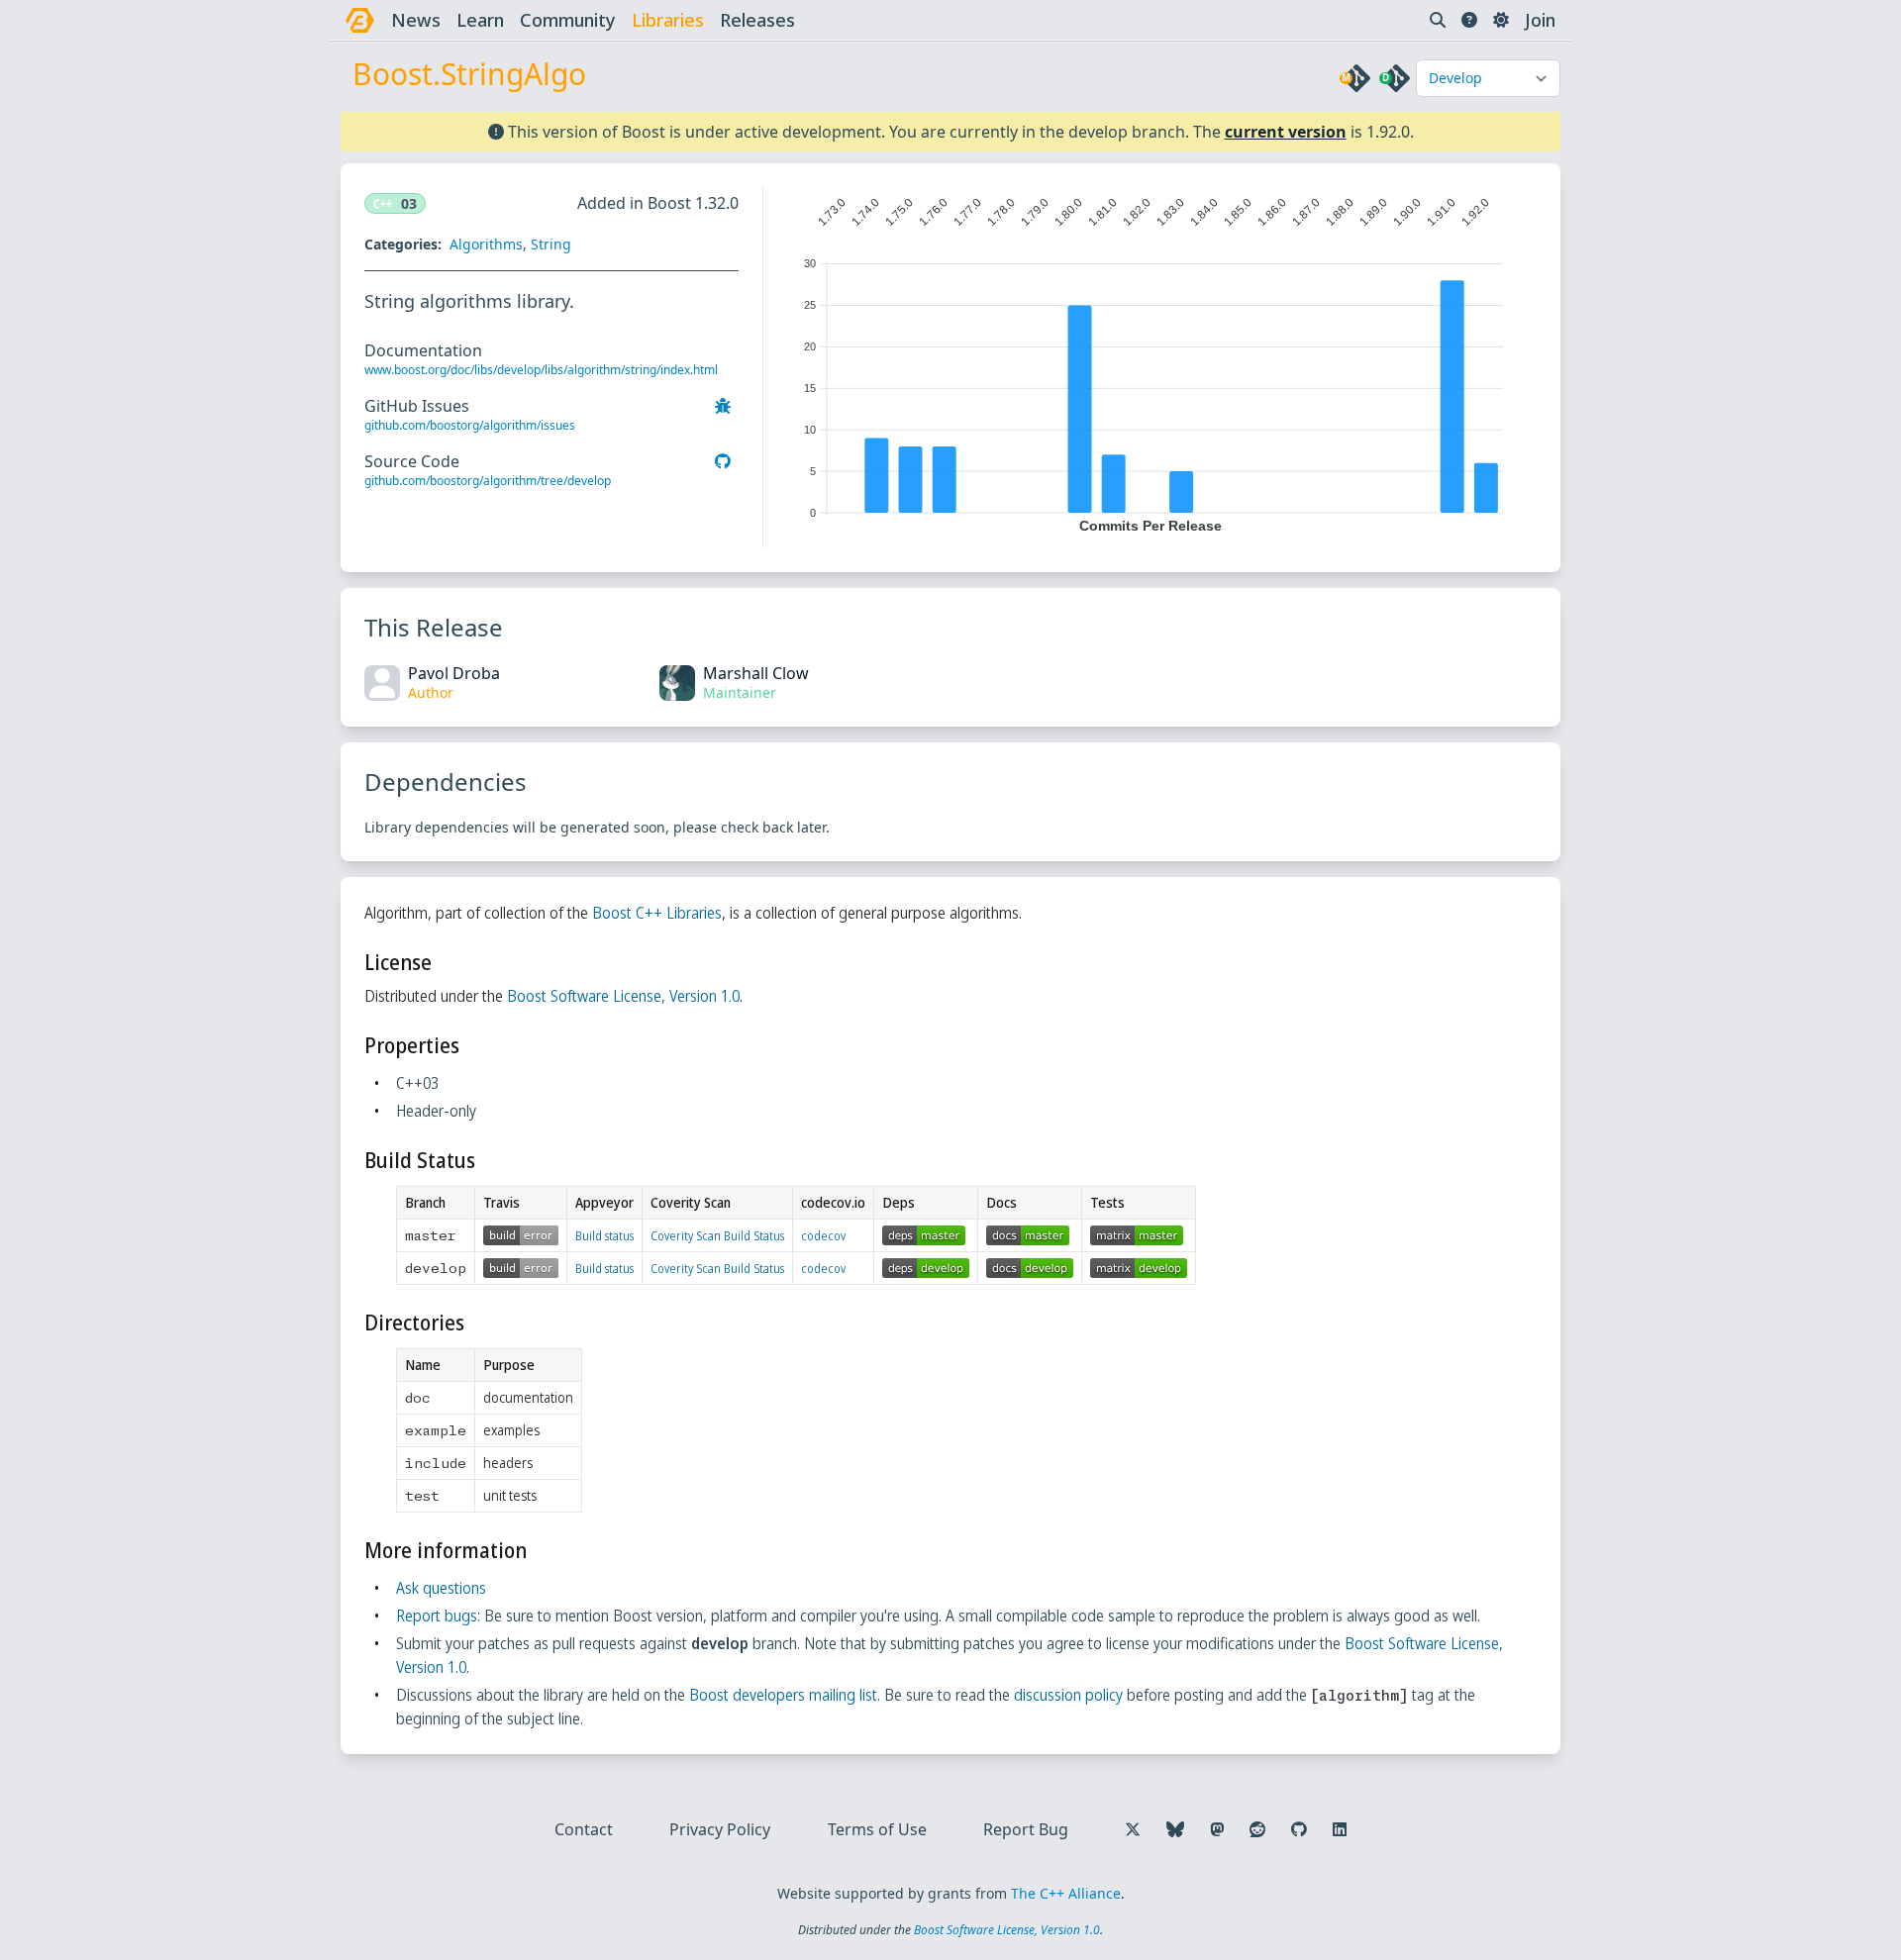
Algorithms (486, 244)
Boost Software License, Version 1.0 (623, 996)
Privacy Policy (720, 1829)
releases (757, 20)
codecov (823, 1236)
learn (480, 20)
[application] (1150, 360)
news (416, 20)
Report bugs (437, 1616)
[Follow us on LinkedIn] (1340, 1829)
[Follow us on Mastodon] (1217, 1829)
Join (1540, 20)
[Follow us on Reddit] (1257, 1829)
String (551, 244)
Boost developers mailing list (783, 1695)
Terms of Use (877, 1829)
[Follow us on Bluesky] (1175, 1829)
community (568, 20)
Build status (604, 1236)
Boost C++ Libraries (657, 913)
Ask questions (441, 1588)
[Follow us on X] (1133, 1829)
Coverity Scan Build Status (717, 1236)
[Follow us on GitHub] (1299, 1829)
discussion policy (1068, 1695)
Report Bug (1026, 1829)
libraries (668, 20)
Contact (584, 1829)
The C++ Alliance (1066, 1893)
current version (1286, 132)
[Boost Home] (360, 20)
